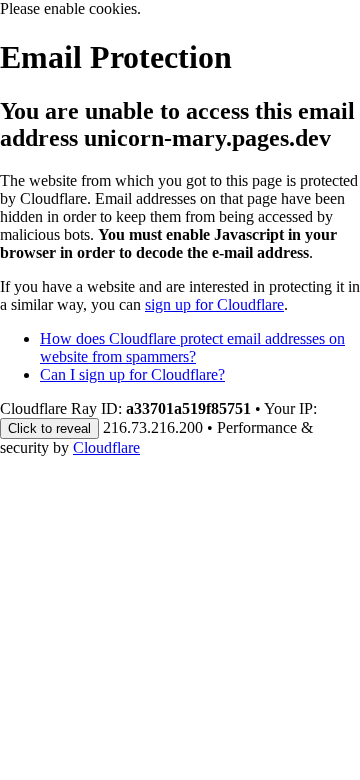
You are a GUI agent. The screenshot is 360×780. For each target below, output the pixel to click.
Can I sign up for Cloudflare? (132, 374)
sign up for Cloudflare (214, 304)
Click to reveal (49, 428)
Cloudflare (106, 447)
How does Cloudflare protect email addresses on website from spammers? (192, 347)
